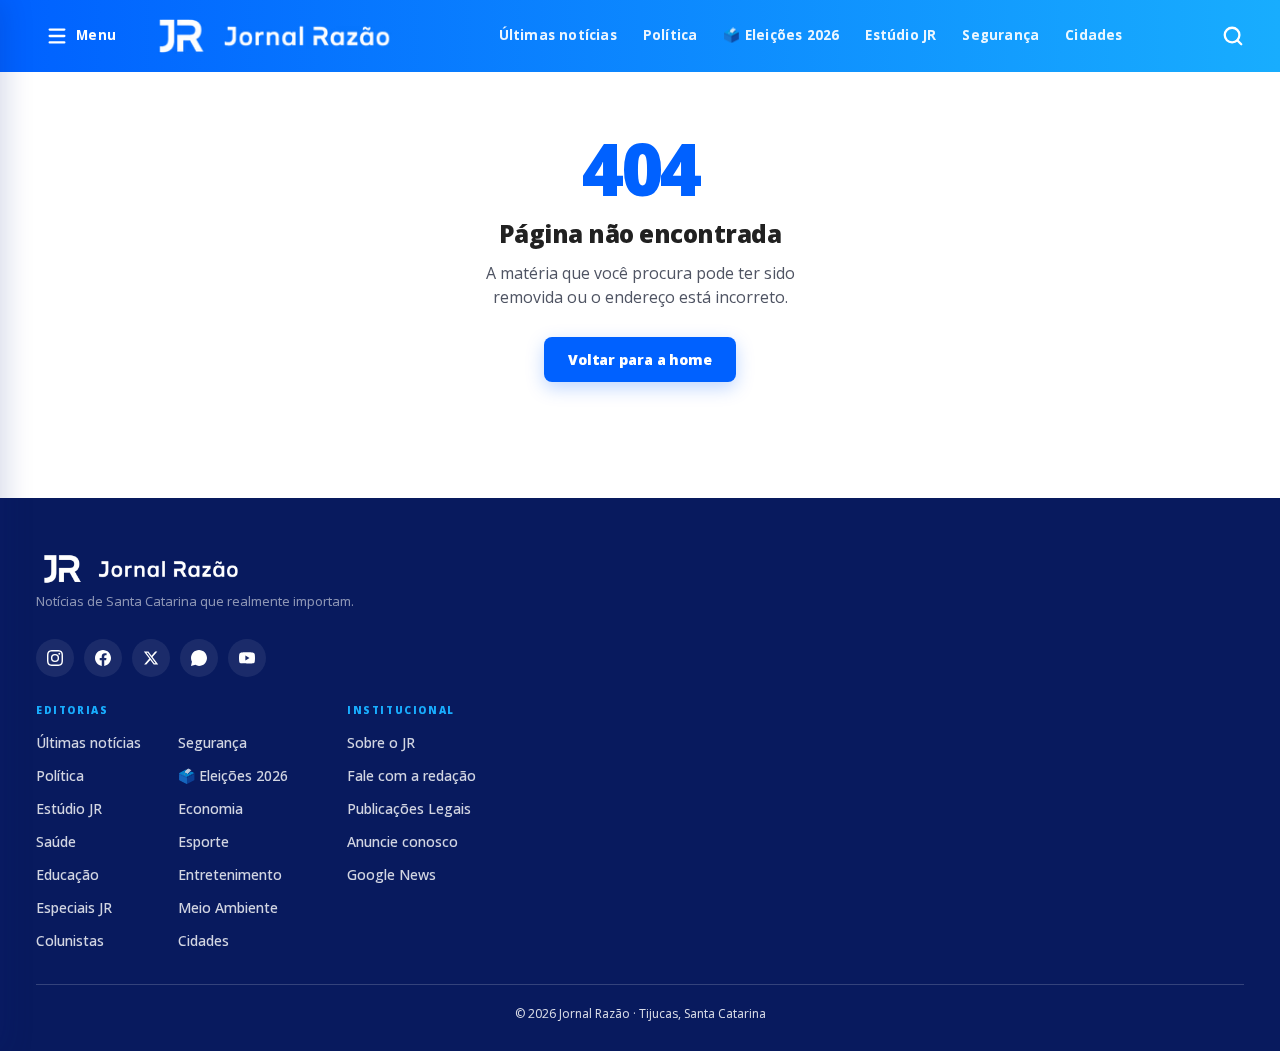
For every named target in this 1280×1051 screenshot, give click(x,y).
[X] (151, 658)
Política (670, 35)
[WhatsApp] (199, 658)
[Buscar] (1233, 36)
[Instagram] (55, 658)
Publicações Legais (409, 808)
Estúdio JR (900, 35)
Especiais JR (74, 907)
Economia (210, 808)
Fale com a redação (411, 775)
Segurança (1000, 35)
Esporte (203, 841)
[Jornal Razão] (274, 36)
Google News (391, 874)
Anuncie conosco (402, 841)
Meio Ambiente (228, 907)
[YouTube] (247, 658)
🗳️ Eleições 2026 (781, 35)
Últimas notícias (558, 35)
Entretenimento (230, 874)
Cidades (1093, 35)
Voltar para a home (640, 359)
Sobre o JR (381, 742)
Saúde (56, 841)
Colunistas (70, 940)
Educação (67, 874)
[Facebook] (103, 658)
